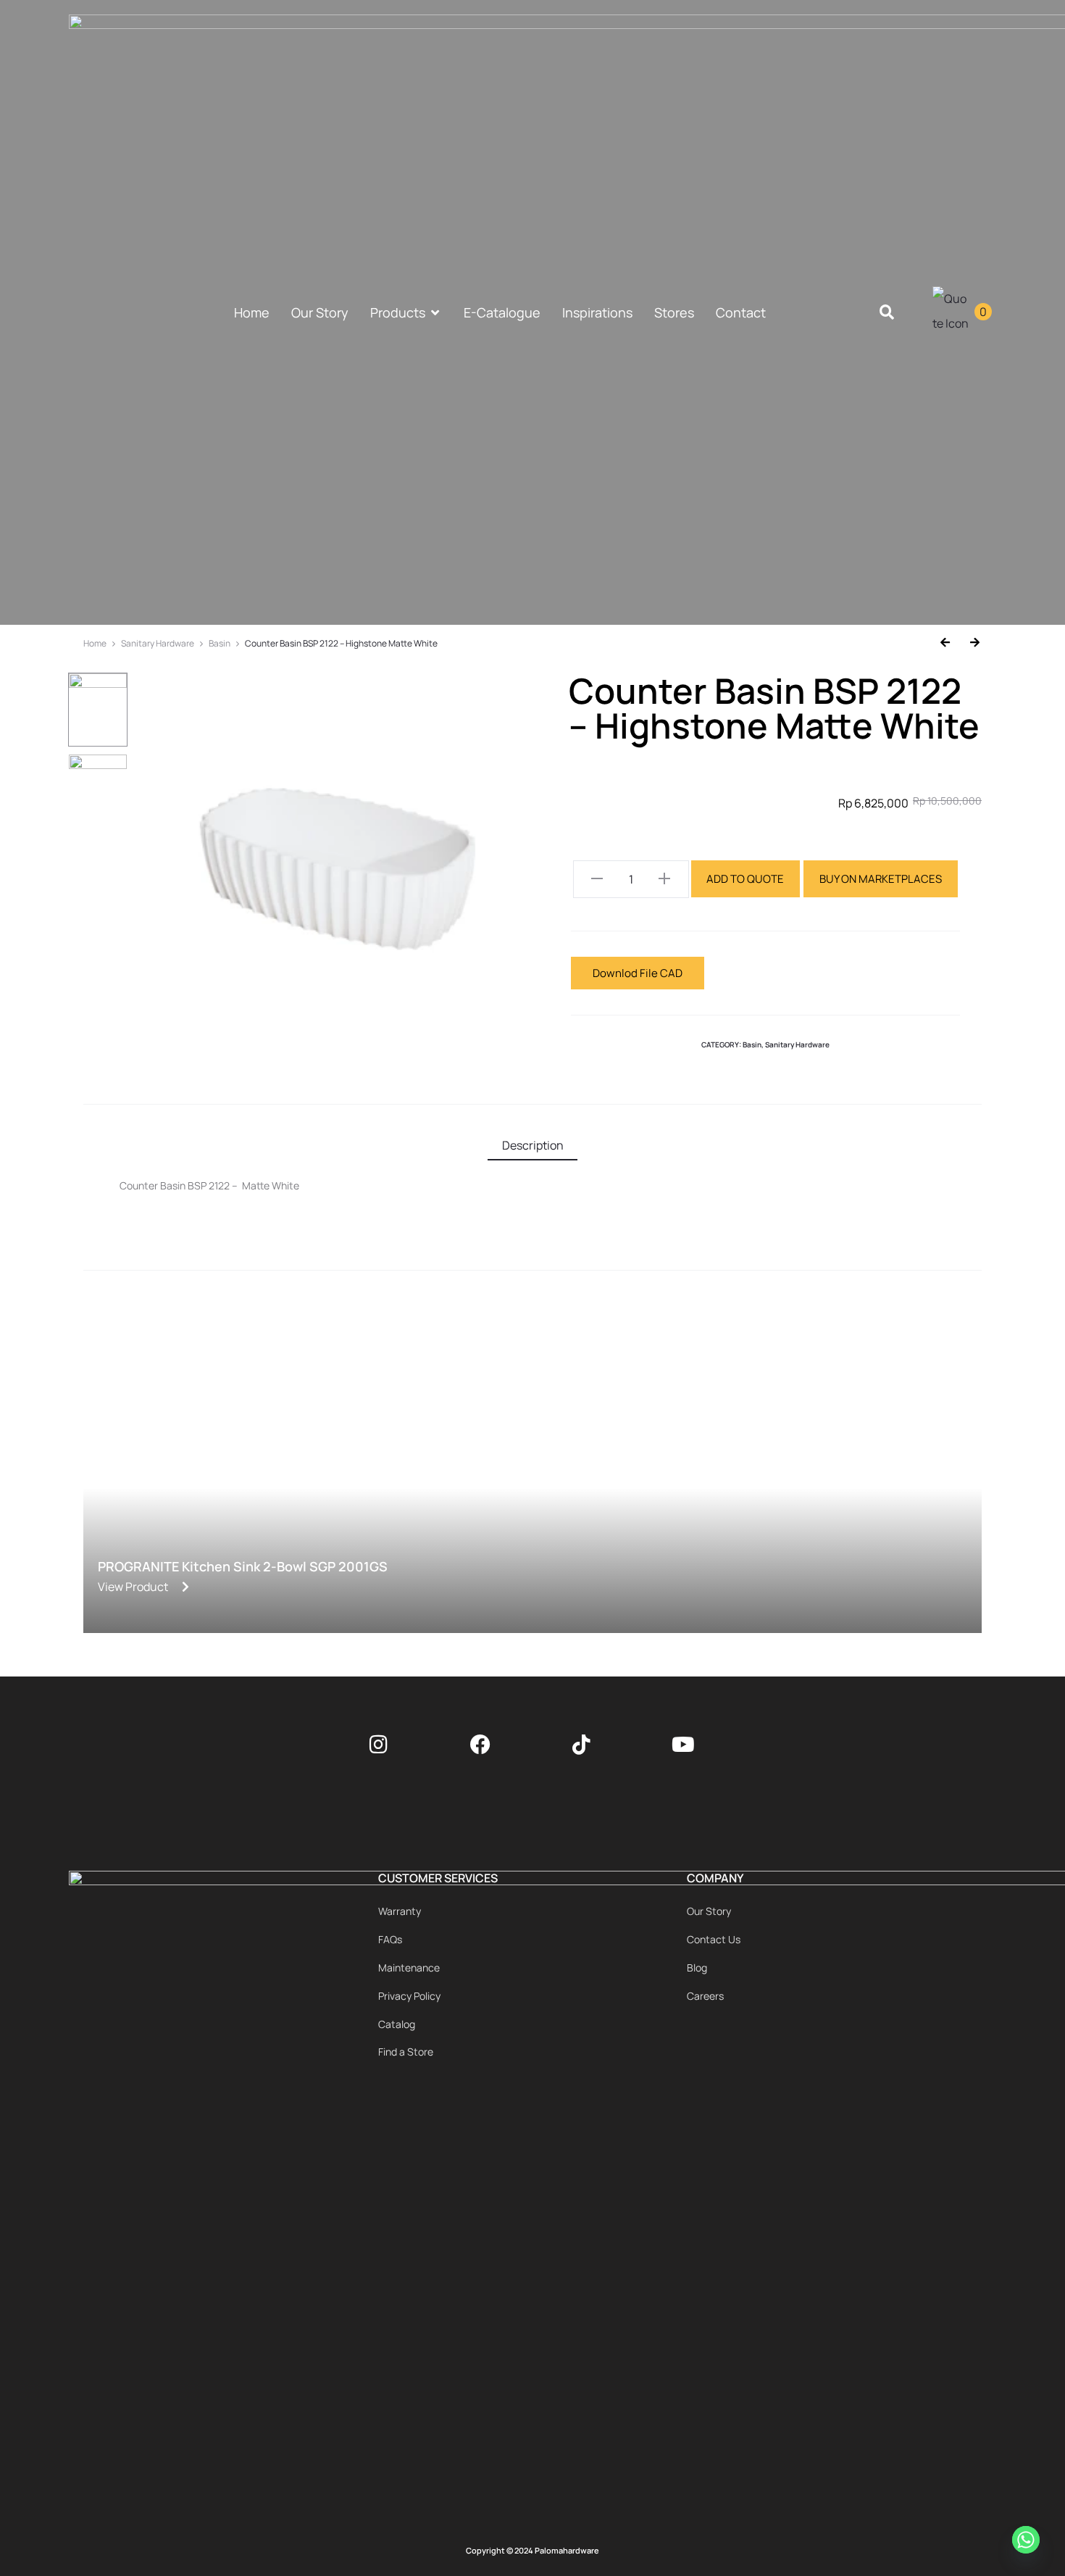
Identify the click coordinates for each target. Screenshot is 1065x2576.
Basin (220, 643)
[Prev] (950, 643)
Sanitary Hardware (158, 643)
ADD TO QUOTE (745, 879)
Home (95, 643)
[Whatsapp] (1028, 2542)
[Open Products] (435, 313)
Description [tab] (533, 1145)
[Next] (970, 643)
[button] (887, 313)
